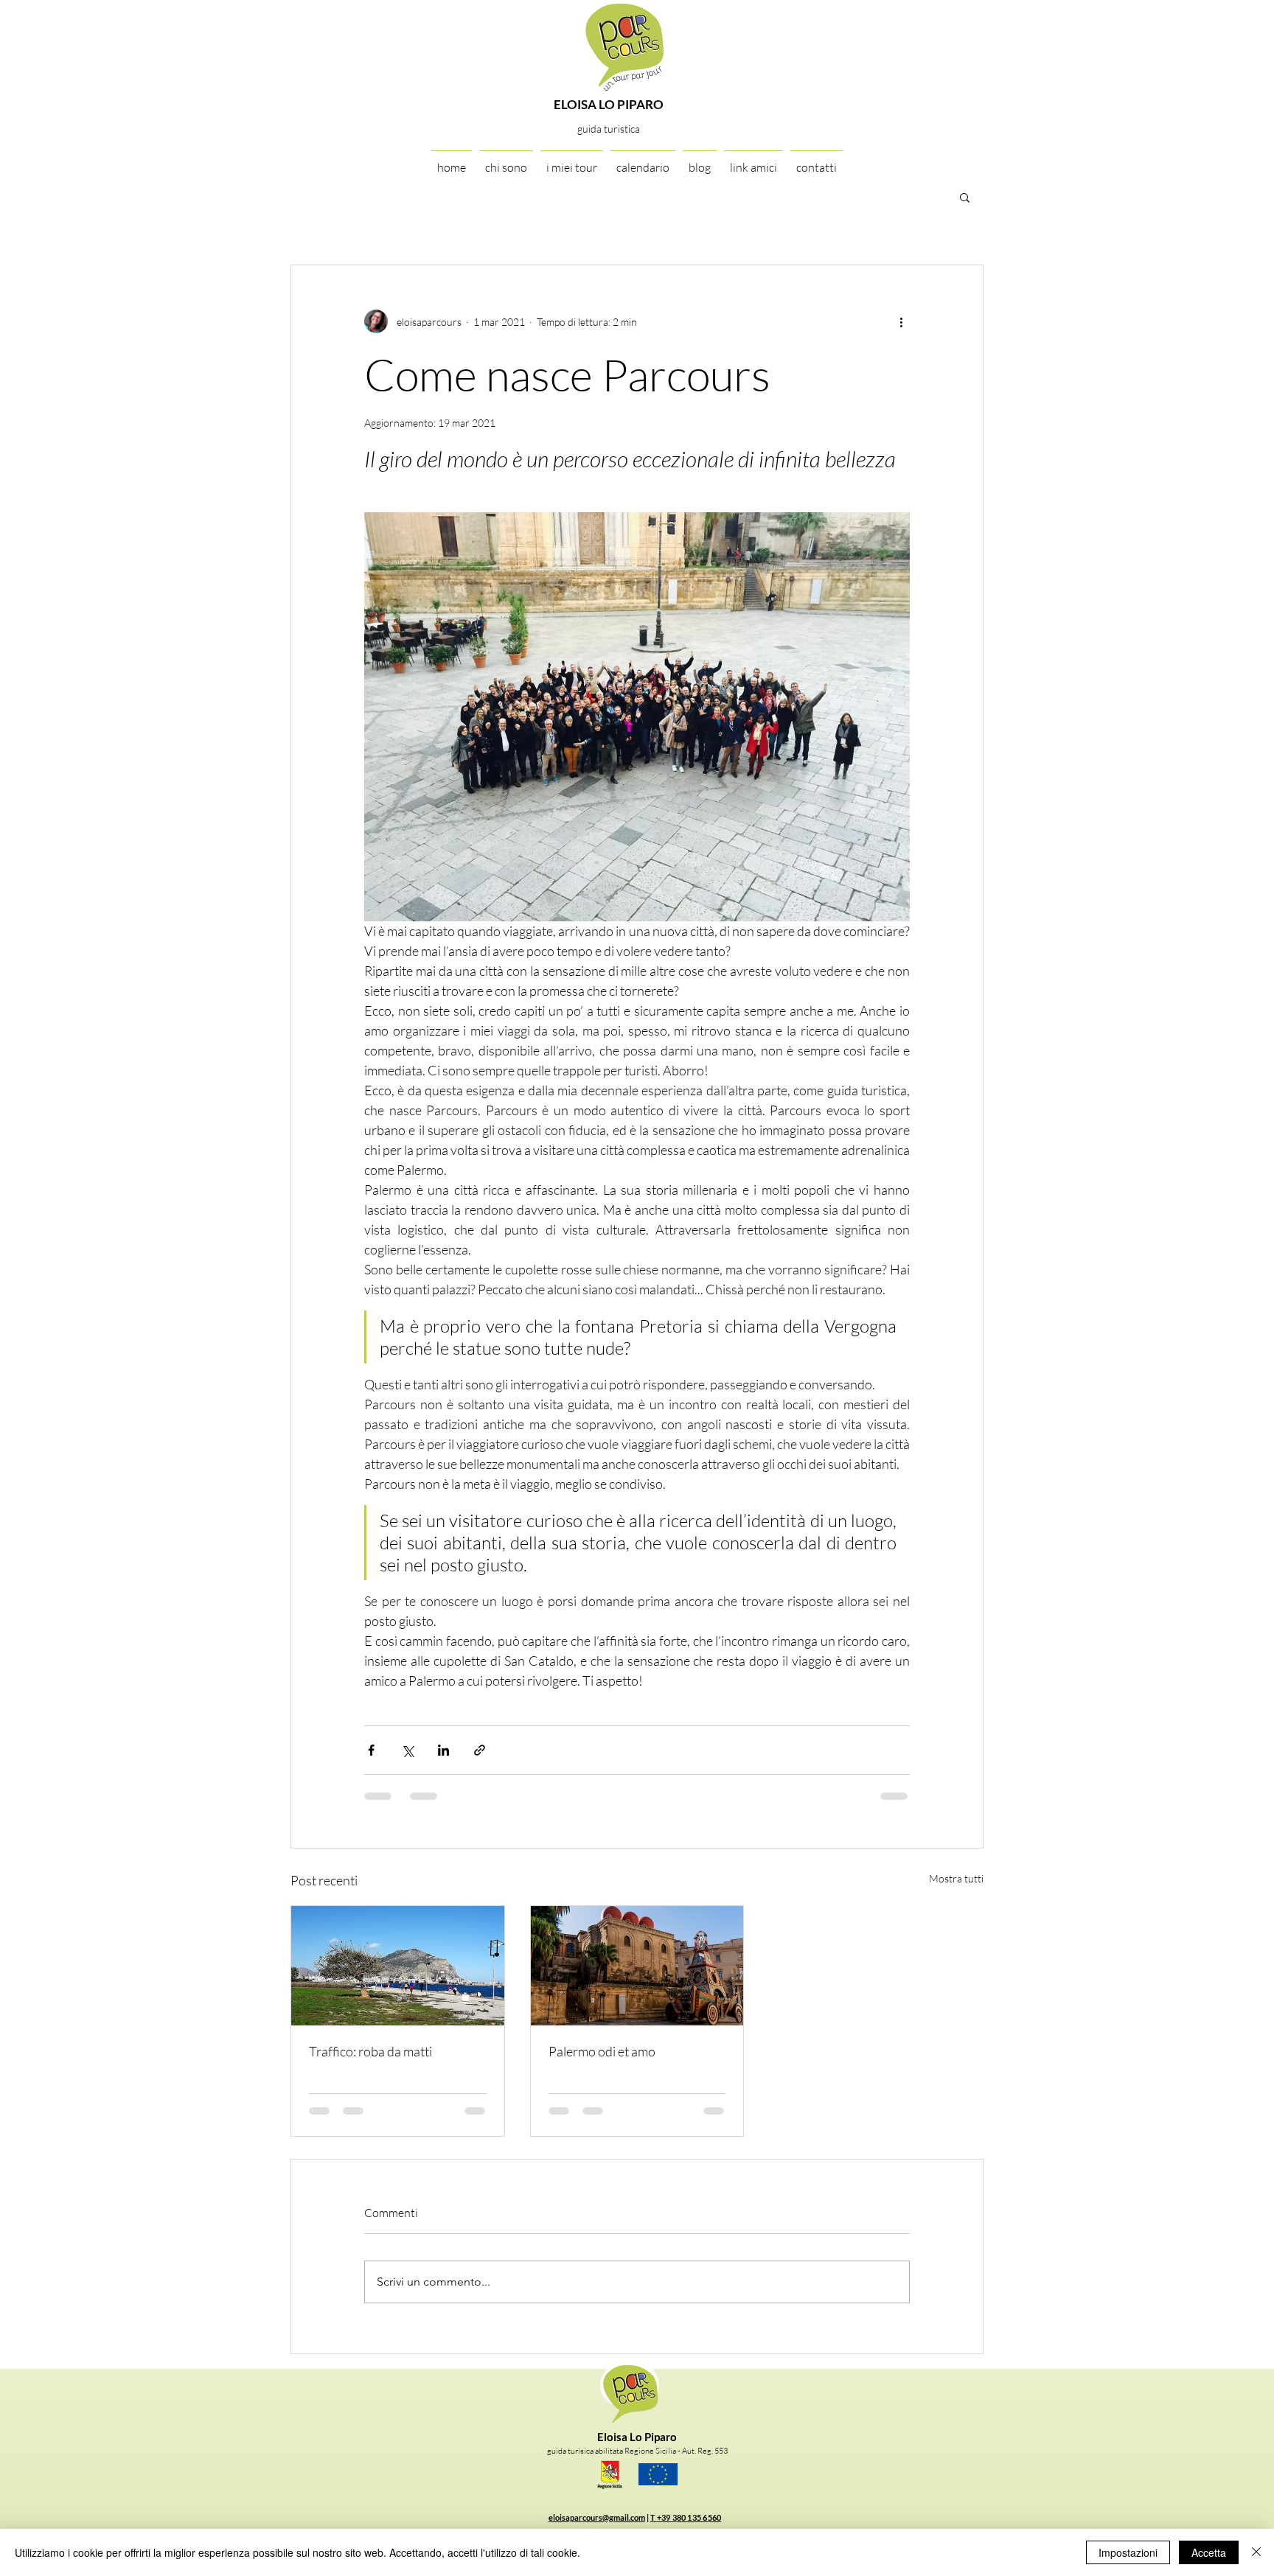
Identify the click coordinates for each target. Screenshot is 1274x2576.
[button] (965, 197)
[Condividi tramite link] (480, 1750)
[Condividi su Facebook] (371, 1750)
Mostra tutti (956, 1878)
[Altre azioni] (901, 321)
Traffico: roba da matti (370, 2051)
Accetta (1209, 2552)
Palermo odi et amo (602, 2051)
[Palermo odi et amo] (637, 1966)
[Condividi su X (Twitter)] (407, 1750)
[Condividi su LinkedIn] (443, 1750)
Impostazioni (1128, 2552)
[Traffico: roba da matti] (398, 1966)
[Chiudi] (1256, 2552)
